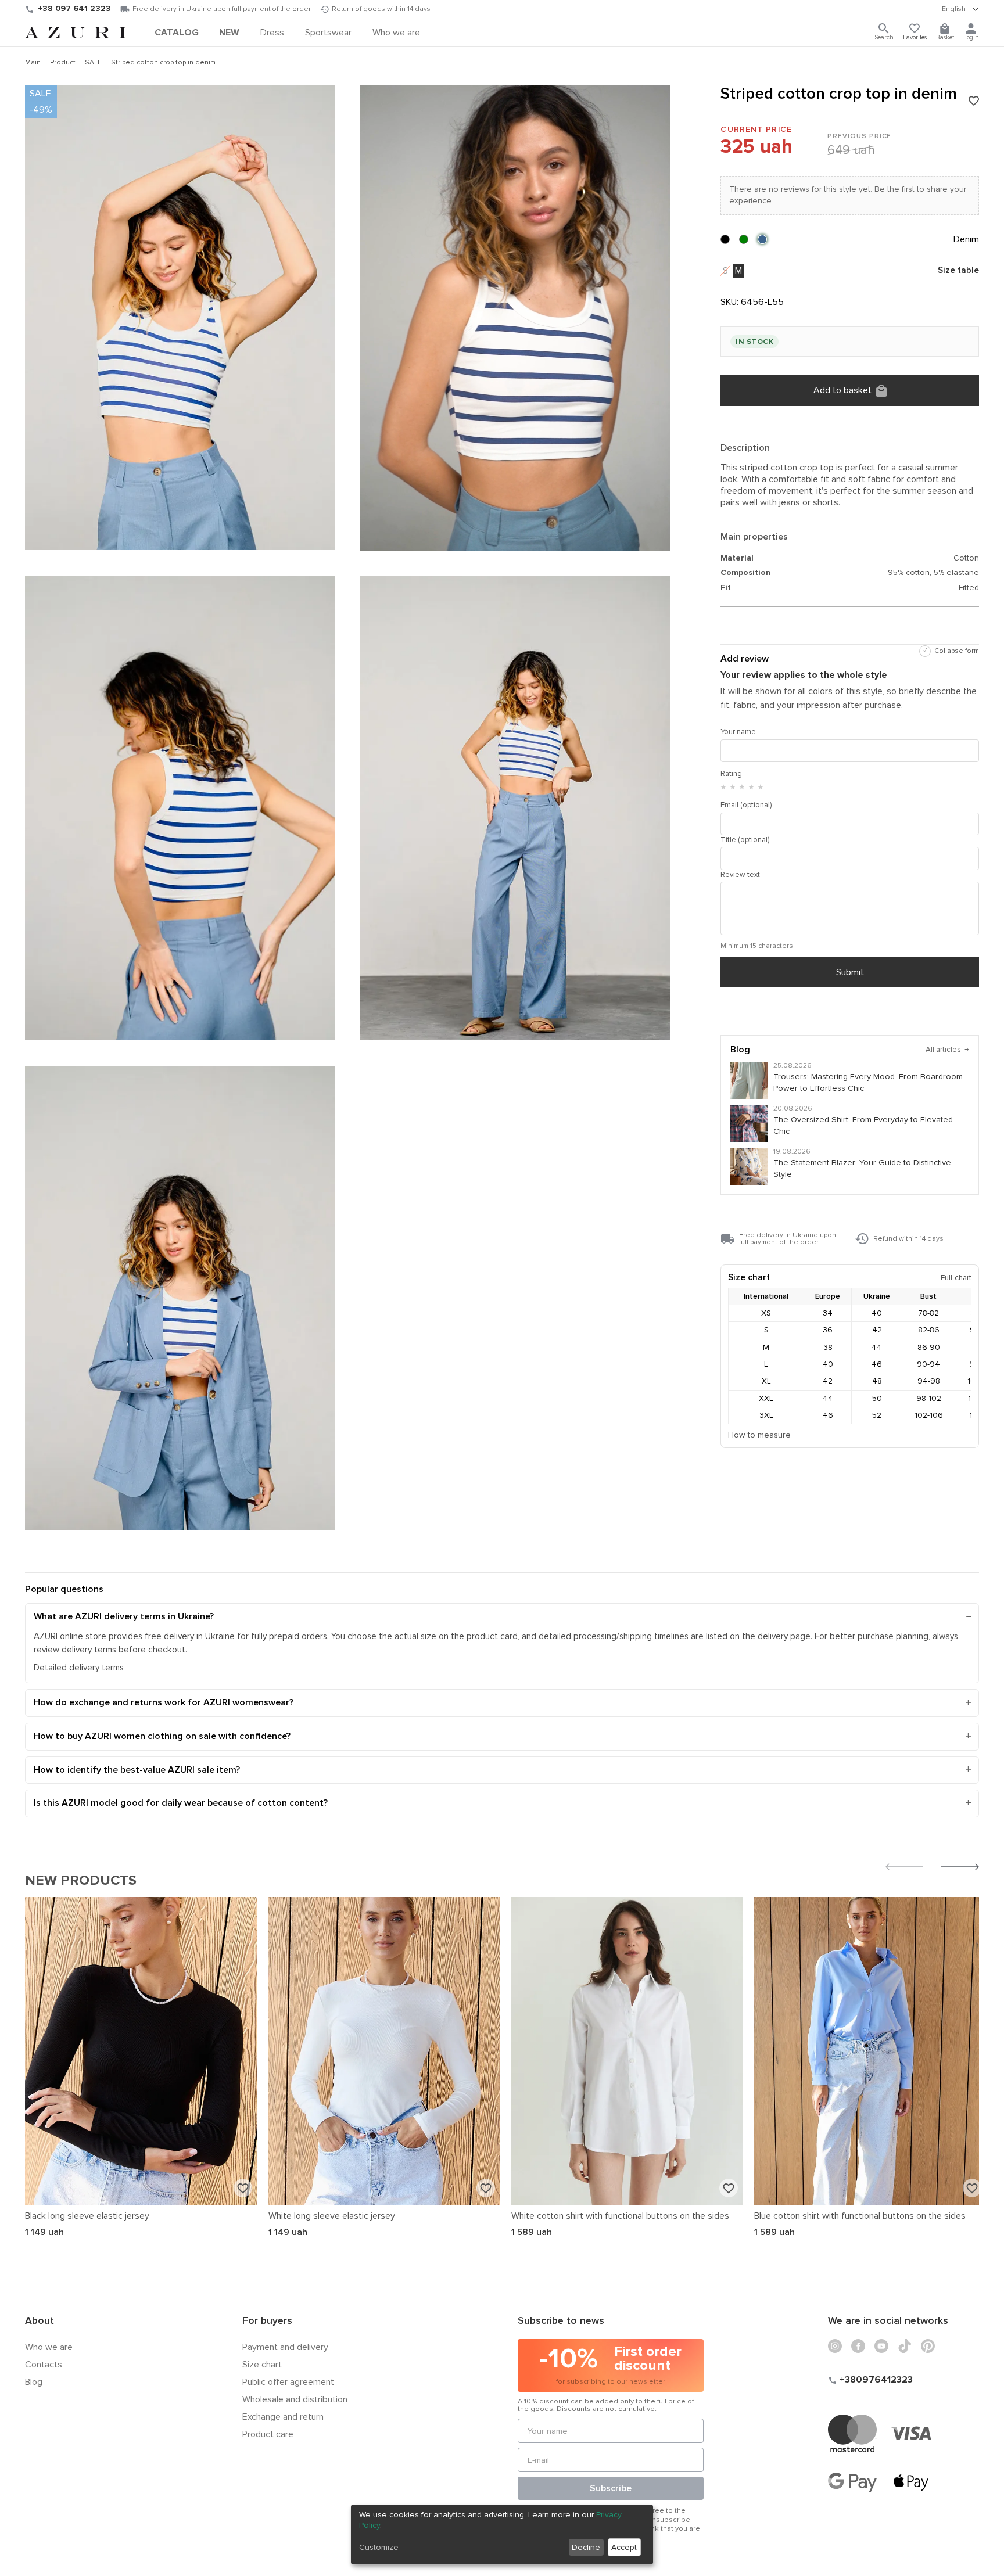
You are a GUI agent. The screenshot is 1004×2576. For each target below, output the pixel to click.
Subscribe (611, 2488)
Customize (379, 2547)
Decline (586, 2547)
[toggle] (960, 9)
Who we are (49, 2347)
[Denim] (762, 239)
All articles (947, 1050)
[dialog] (502, 2534)
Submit (850, 972)
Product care (268, 2434)
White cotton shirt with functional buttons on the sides (620, 2216)
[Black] (725, 239)
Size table (958, 271)
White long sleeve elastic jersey (332, 2216)
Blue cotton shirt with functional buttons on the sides (860, 2216)
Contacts (44, 2365)
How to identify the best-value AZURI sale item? (137, 1770)
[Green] (744, 239)
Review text (740, 875)
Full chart (956, 1278)
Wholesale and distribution (295, 2399)
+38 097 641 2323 (74, 8)
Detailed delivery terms (79, 1668)
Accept (624, 2547)
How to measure (759, 1435)
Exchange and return (283, 2417)
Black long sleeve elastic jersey (87, 2216)
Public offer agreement (288, 2382)
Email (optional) (746, 805)
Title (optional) (745, 840)
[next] (960, 1868)
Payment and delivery (285, 2347)
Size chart (262, 2365)
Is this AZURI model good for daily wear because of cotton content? (181, 1803)
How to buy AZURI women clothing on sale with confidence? (162, 1736)
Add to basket (842, 390)
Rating (731, 774)
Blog (34, 2382)
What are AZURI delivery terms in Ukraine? (124, 1616)
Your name (738, 732)
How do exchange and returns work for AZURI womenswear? (164, 1702)
